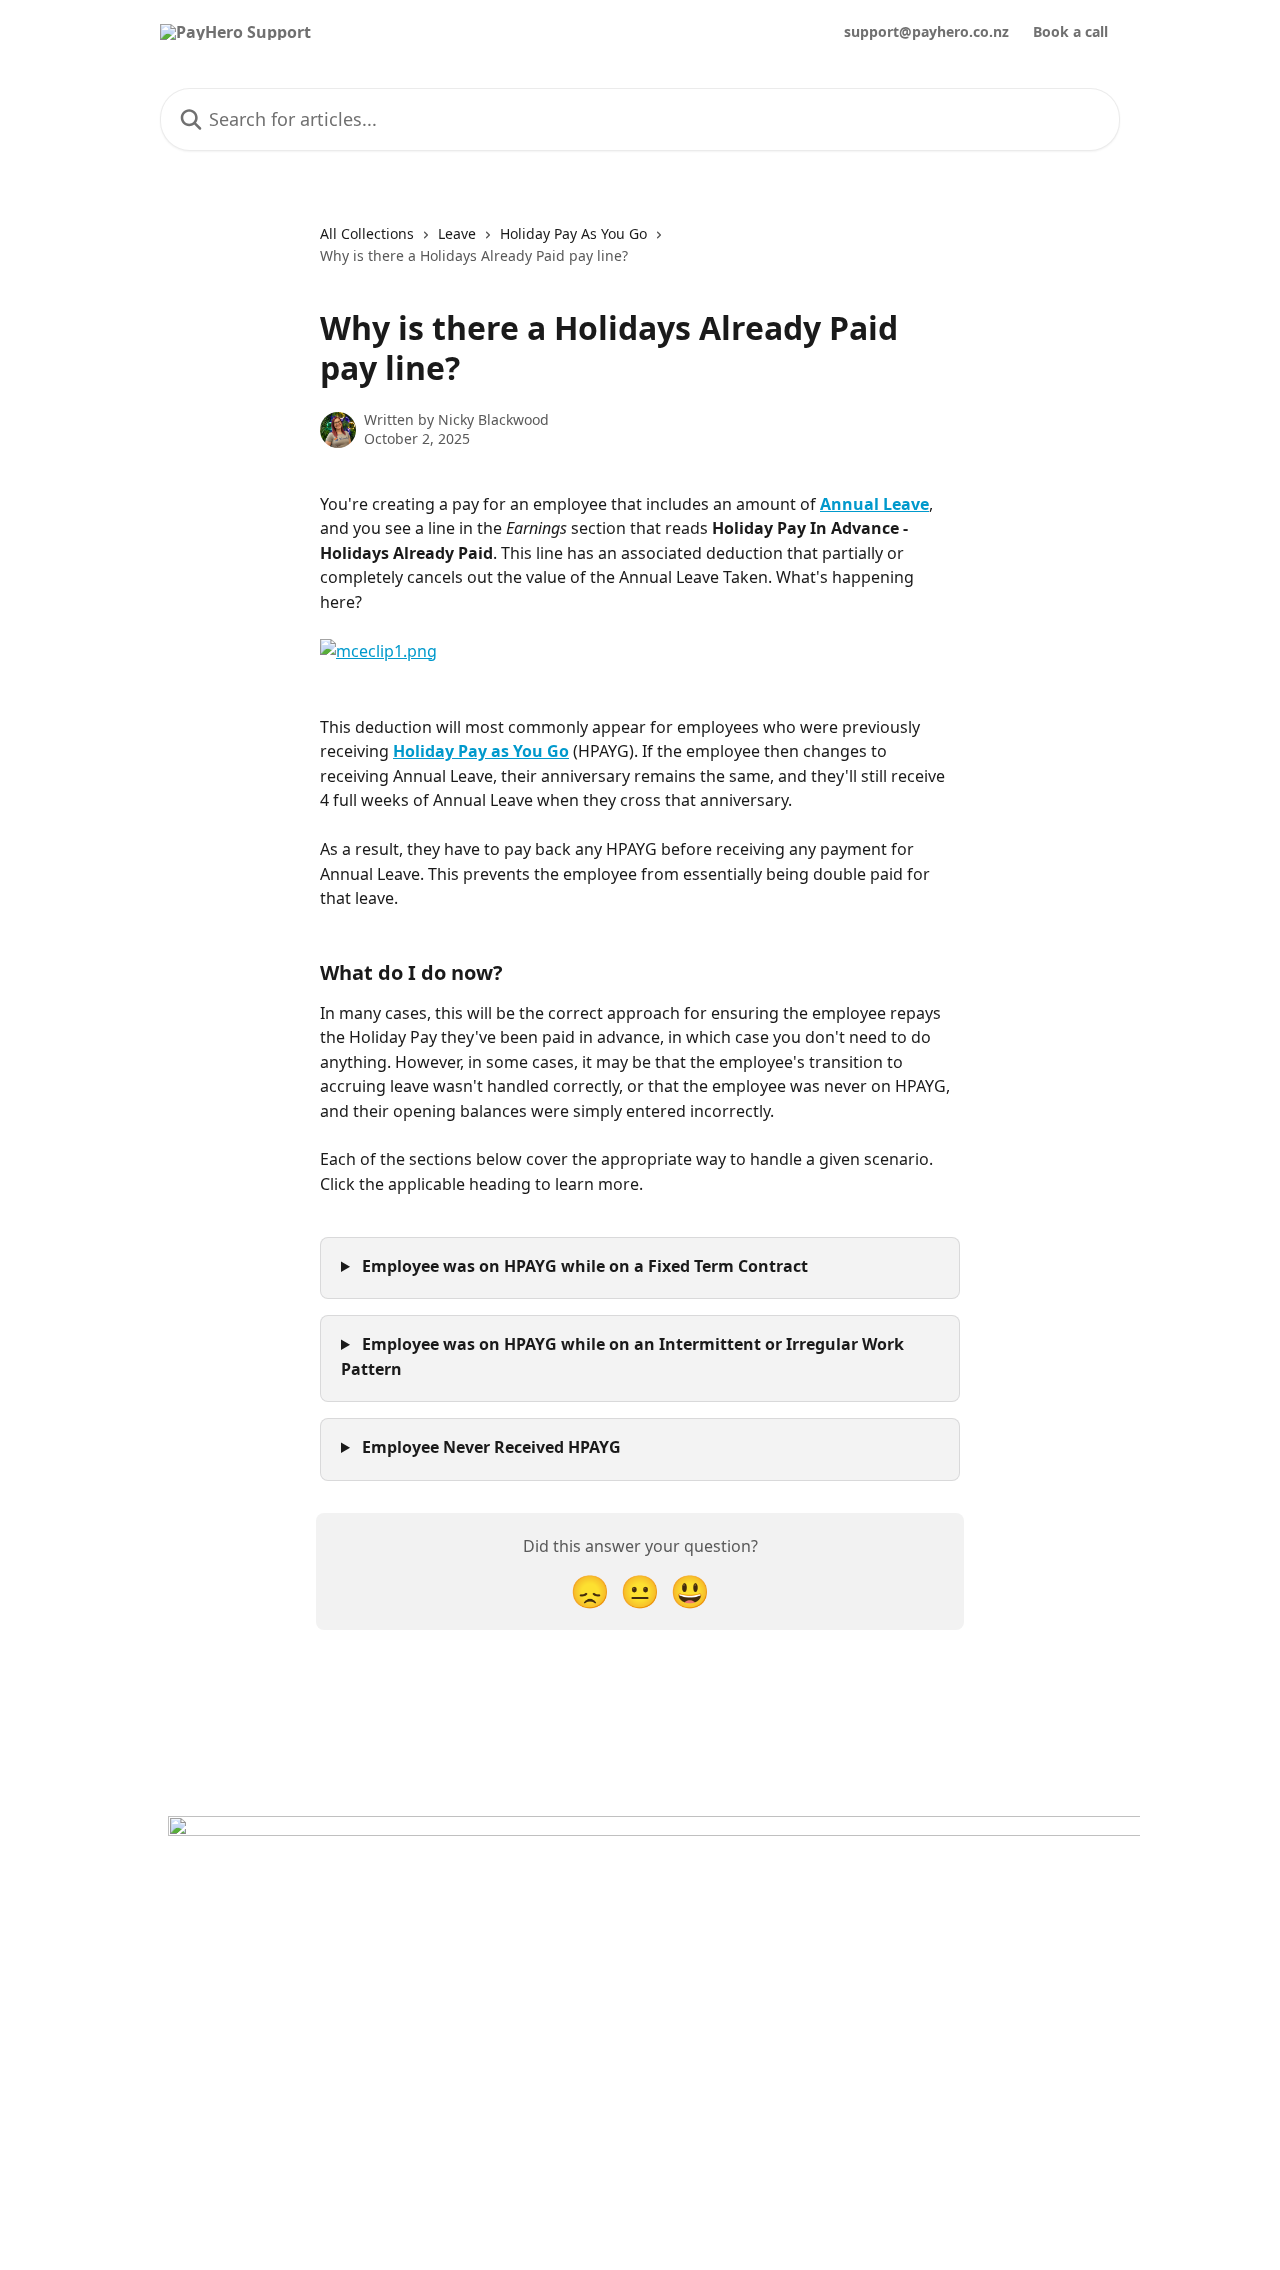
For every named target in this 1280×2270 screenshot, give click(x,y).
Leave (457, 233)
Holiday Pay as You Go (481, 751)
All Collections (367, 233)
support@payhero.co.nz (926, 32)
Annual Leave (874, 504)
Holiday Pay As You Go (573, 233)
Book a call (1070, 32)
